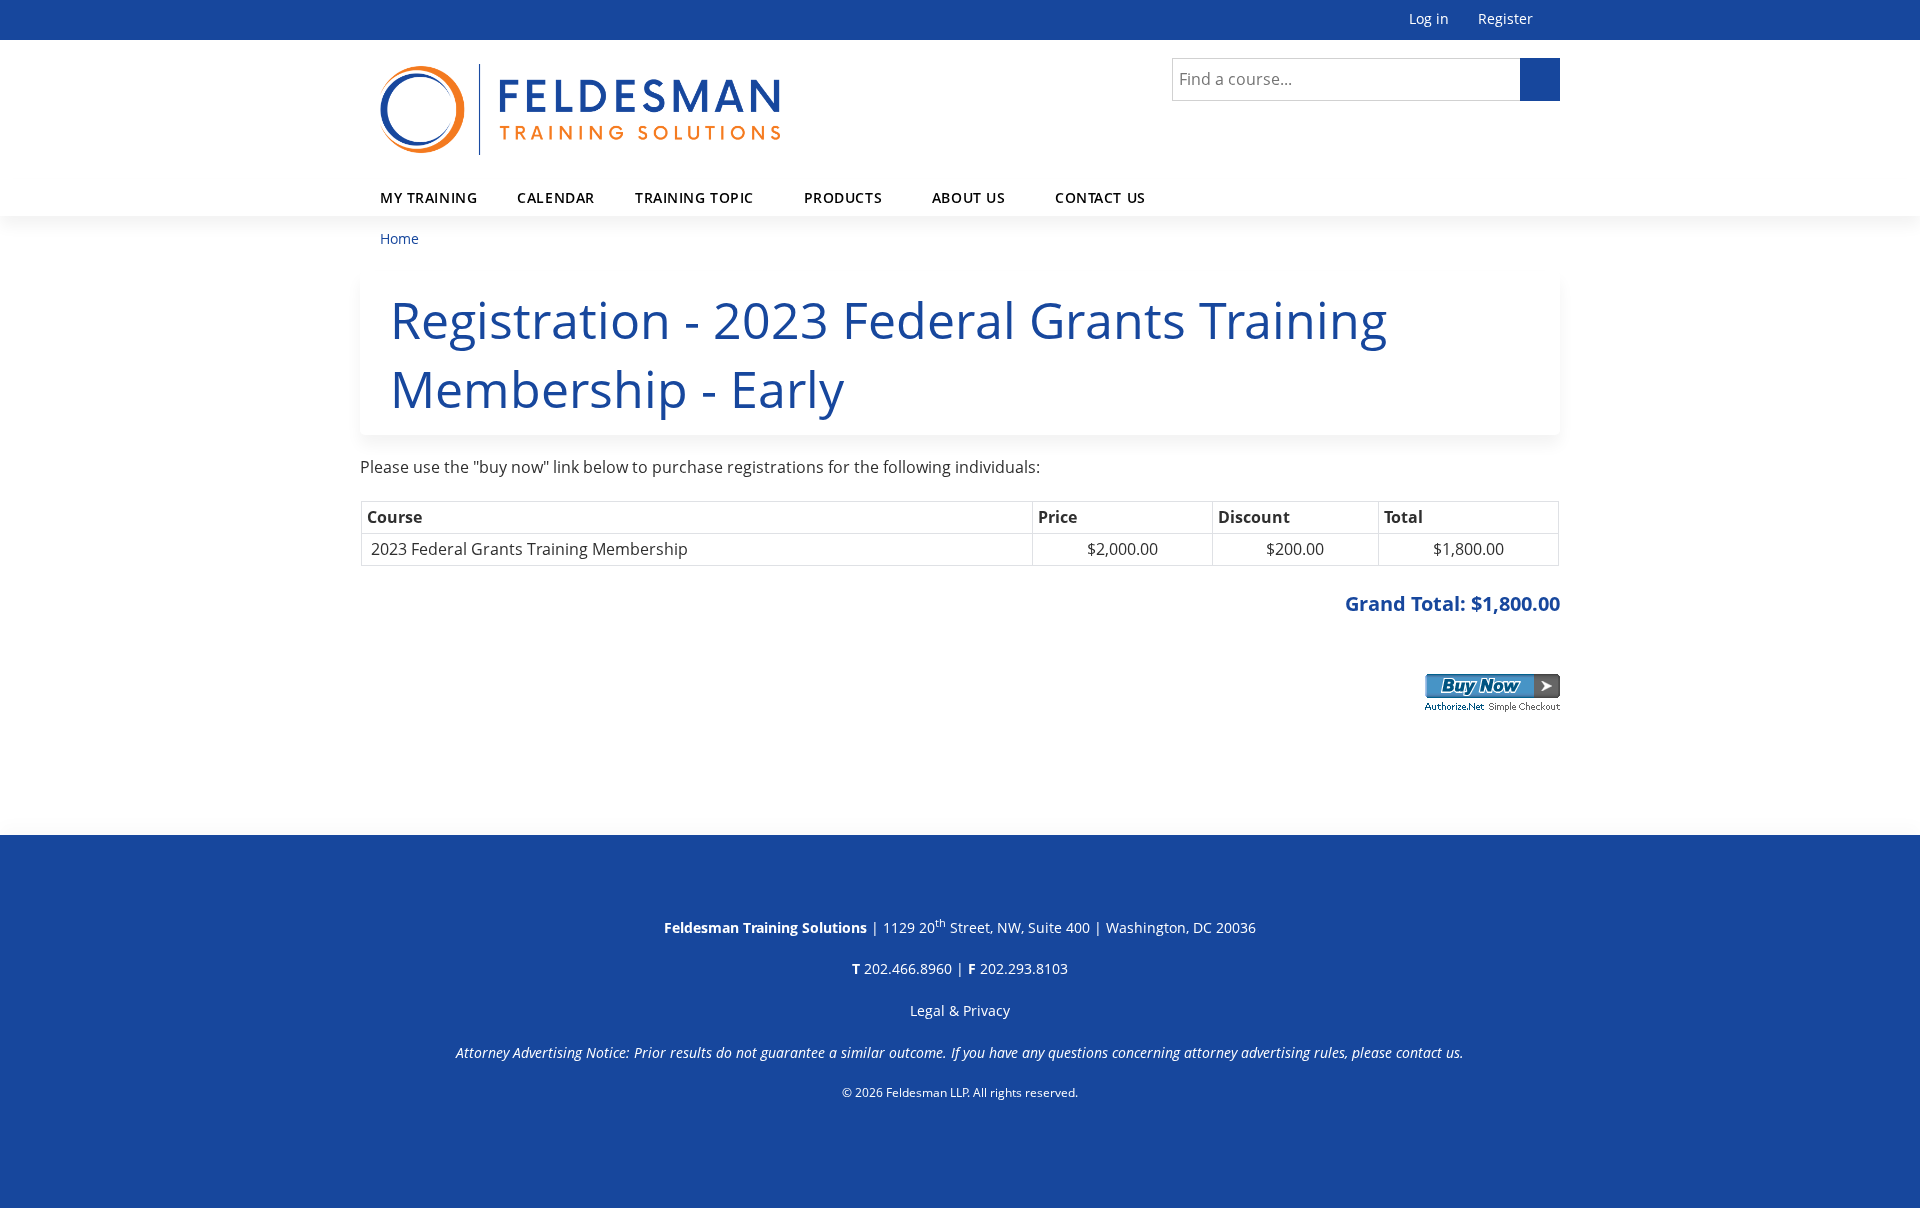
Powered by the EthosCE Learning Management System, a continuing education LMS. (960, 1143)
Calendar (556, 197)
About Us (969, 197)
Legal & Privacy (960, 1010)
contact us (1428, 1052)
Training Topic (694, 197)
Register (1505, 19)
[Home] (580, 97)
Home (399, 238)
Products (843, 197)
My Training (428, 197)
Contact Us (1100, 197)
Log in (1429, 19)
